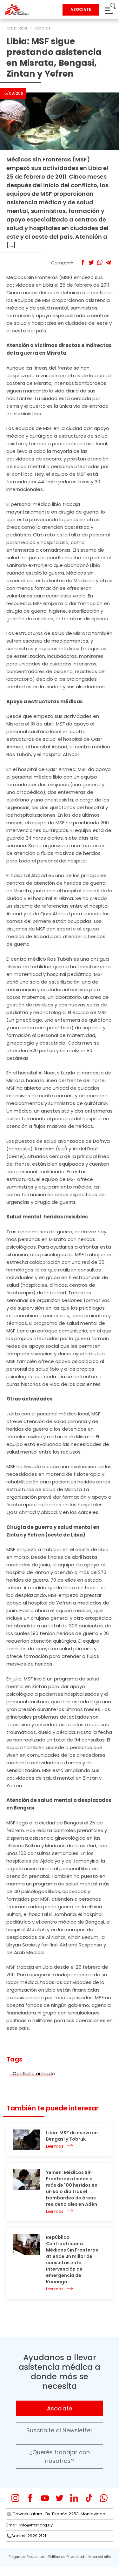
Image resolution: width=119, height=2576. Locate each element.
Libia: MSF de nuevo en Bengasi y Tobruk (72, 2136)
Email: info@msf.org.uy (30, 2525)
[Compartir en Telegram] (108, 262)
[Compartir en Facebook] (83, 262)
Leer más (55, 2146)
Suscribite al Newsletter (60, 2430)
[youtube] (45, 2498)
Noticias (43, 28)
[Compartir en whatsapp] (100, 262)
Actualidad (17, 28)
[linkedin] (74, 2498)
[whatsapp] (104, 2498)
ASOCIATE (81, 9)
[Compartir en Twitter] (91, 262)
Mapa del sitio (99, 2557)
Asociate (60, 2408)
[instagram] (15, 2498)
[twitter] (60, 2498)
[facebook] (30, 2498)
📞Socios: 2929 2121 (26, 2536)
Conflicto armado (34, 2073)
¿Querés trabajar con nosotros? (60, 2457)
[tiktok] (89, 2498)
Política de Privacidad (66, 2557)
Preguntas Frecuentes (27, 2557)
